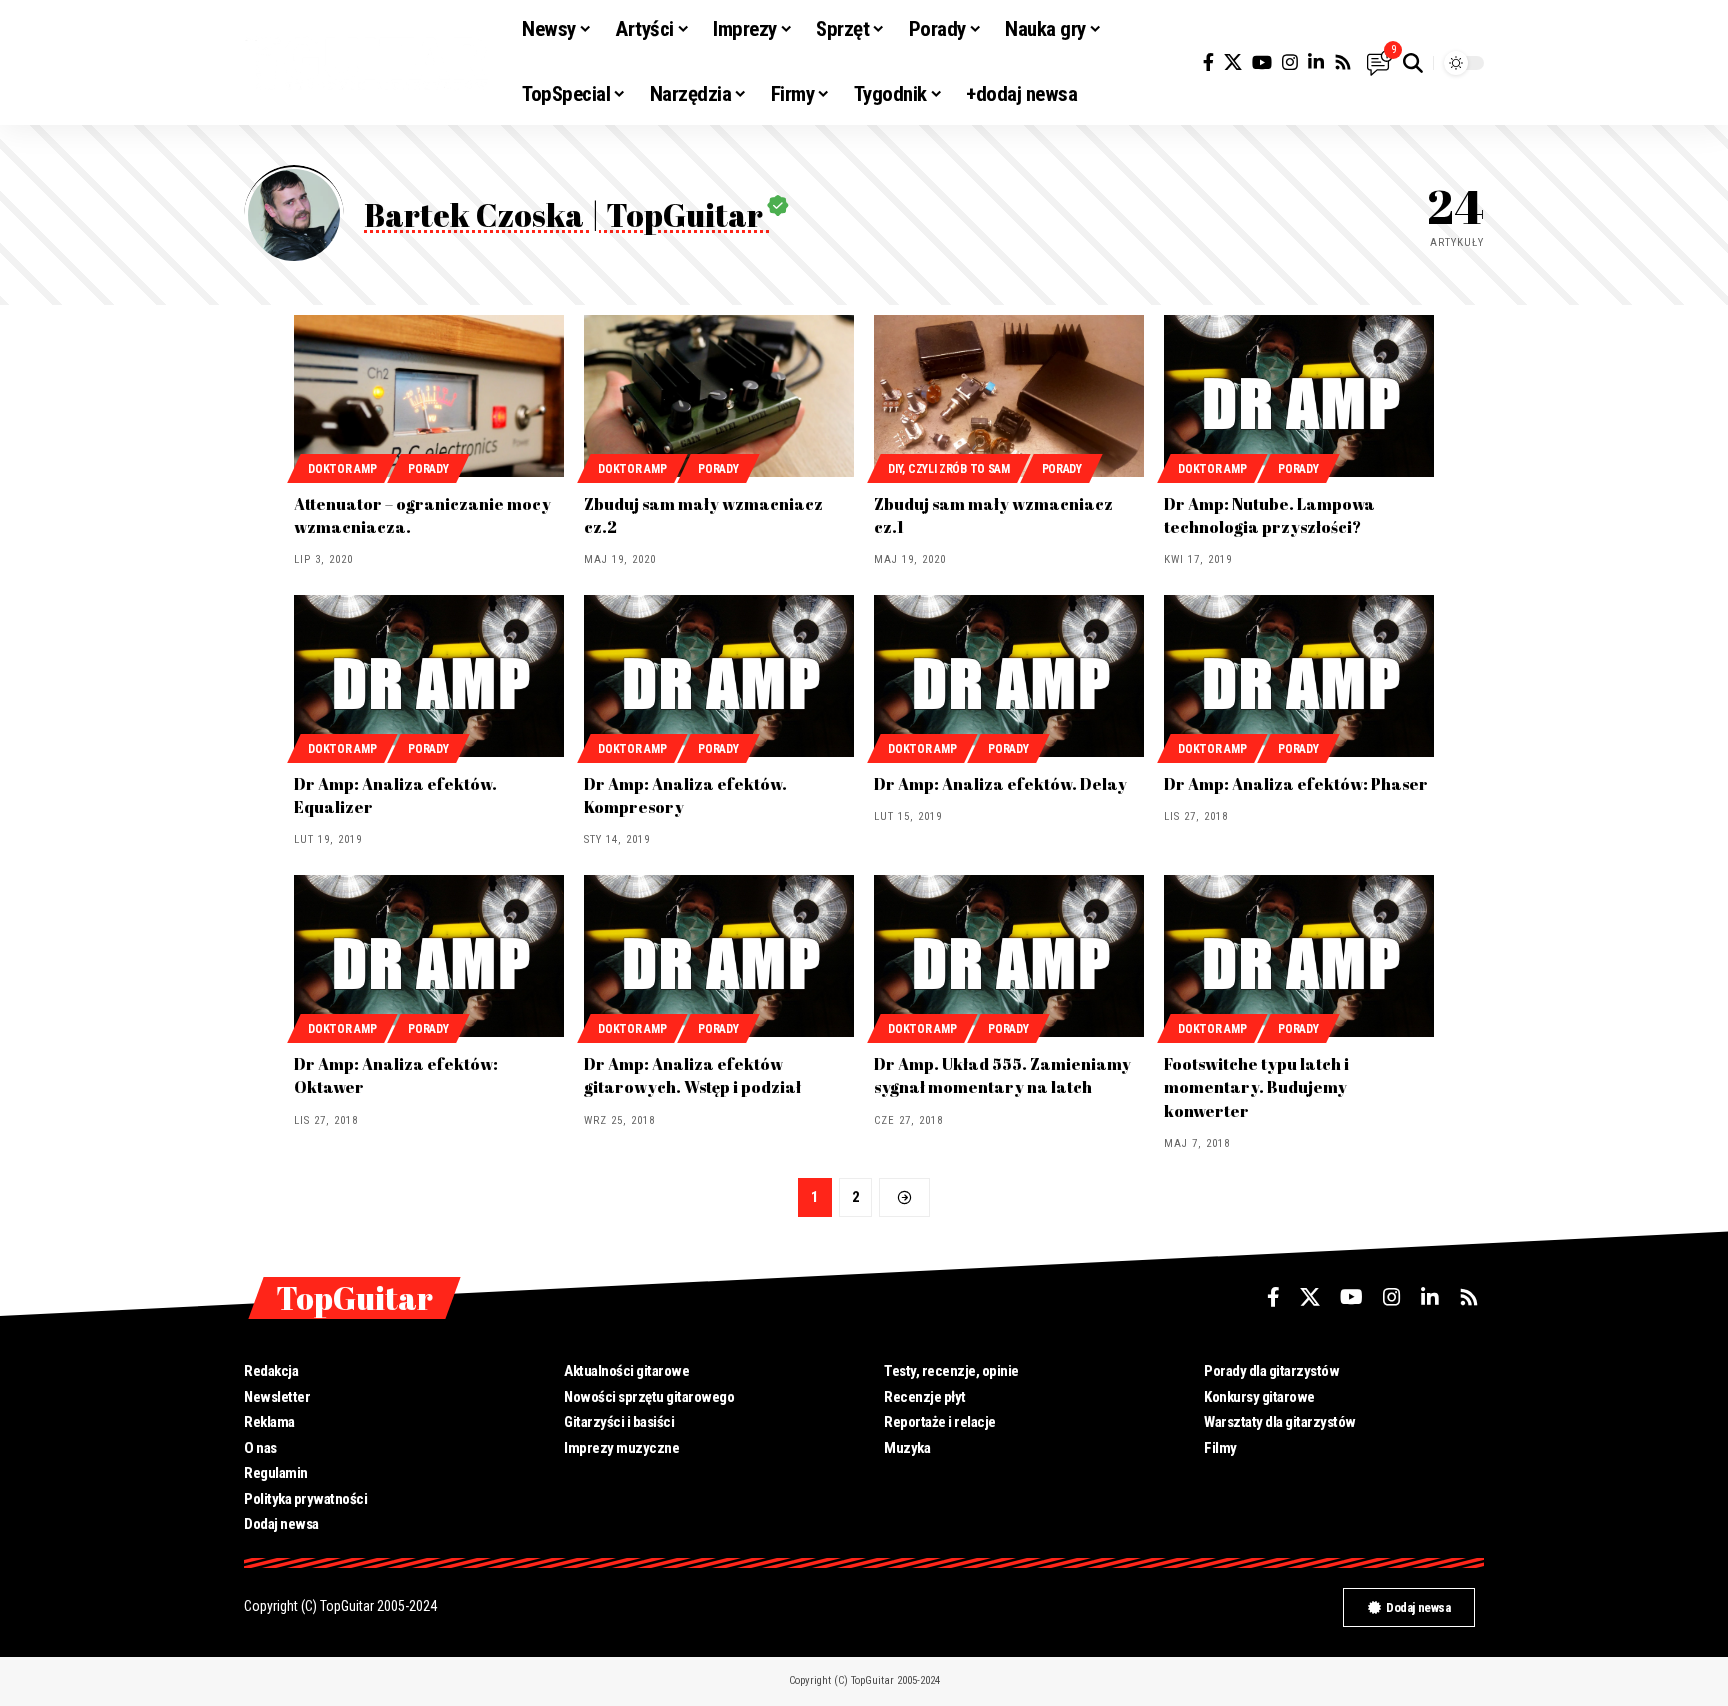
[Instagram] (1290, 62)
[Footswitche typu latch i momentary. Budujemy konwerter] (1299, 956)
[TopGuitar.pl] (367, 63)
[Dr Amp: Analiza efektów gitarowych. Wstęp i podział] (719, 956)
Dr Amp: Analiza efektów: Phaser (1296, 784)
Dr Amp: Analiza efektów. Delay (1000, 784)
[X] (1233, 62)
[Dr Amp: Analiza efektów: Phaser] (1299, 676)
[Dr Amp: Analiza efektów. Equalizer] (429, 676)
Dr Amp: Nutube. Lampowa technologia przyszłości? (1269, 515)
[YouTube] (1262, 62)
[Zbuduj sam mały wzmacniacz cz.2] (719, 396)
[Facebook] (1208, 62)
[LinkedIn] (1316, 62)
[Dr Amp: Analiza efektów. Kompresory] (719, 676)
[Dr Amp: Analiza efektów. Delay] (1009, 676)
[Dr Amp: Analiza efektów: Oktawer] (429, 956)
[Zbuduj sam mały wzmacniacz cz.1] (1009, 396)
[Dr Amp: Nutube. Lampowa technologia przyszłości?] (1299, 396)
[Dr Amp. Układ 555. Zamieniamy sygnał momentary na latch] (1009, 956)
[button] (1413, 63)
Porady (428, 469)
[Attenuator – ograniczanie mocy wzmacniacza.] (429, 396)
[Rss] (1343, 62)
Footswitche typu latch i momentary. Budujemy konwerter (1256, 1087)
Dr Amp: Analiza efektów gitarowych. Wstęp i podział (692, 1075)
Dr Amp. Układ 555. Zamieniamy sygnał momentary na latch (1002, 1075)
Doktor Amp (342, 469)
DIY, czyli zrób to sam (948, 469)
